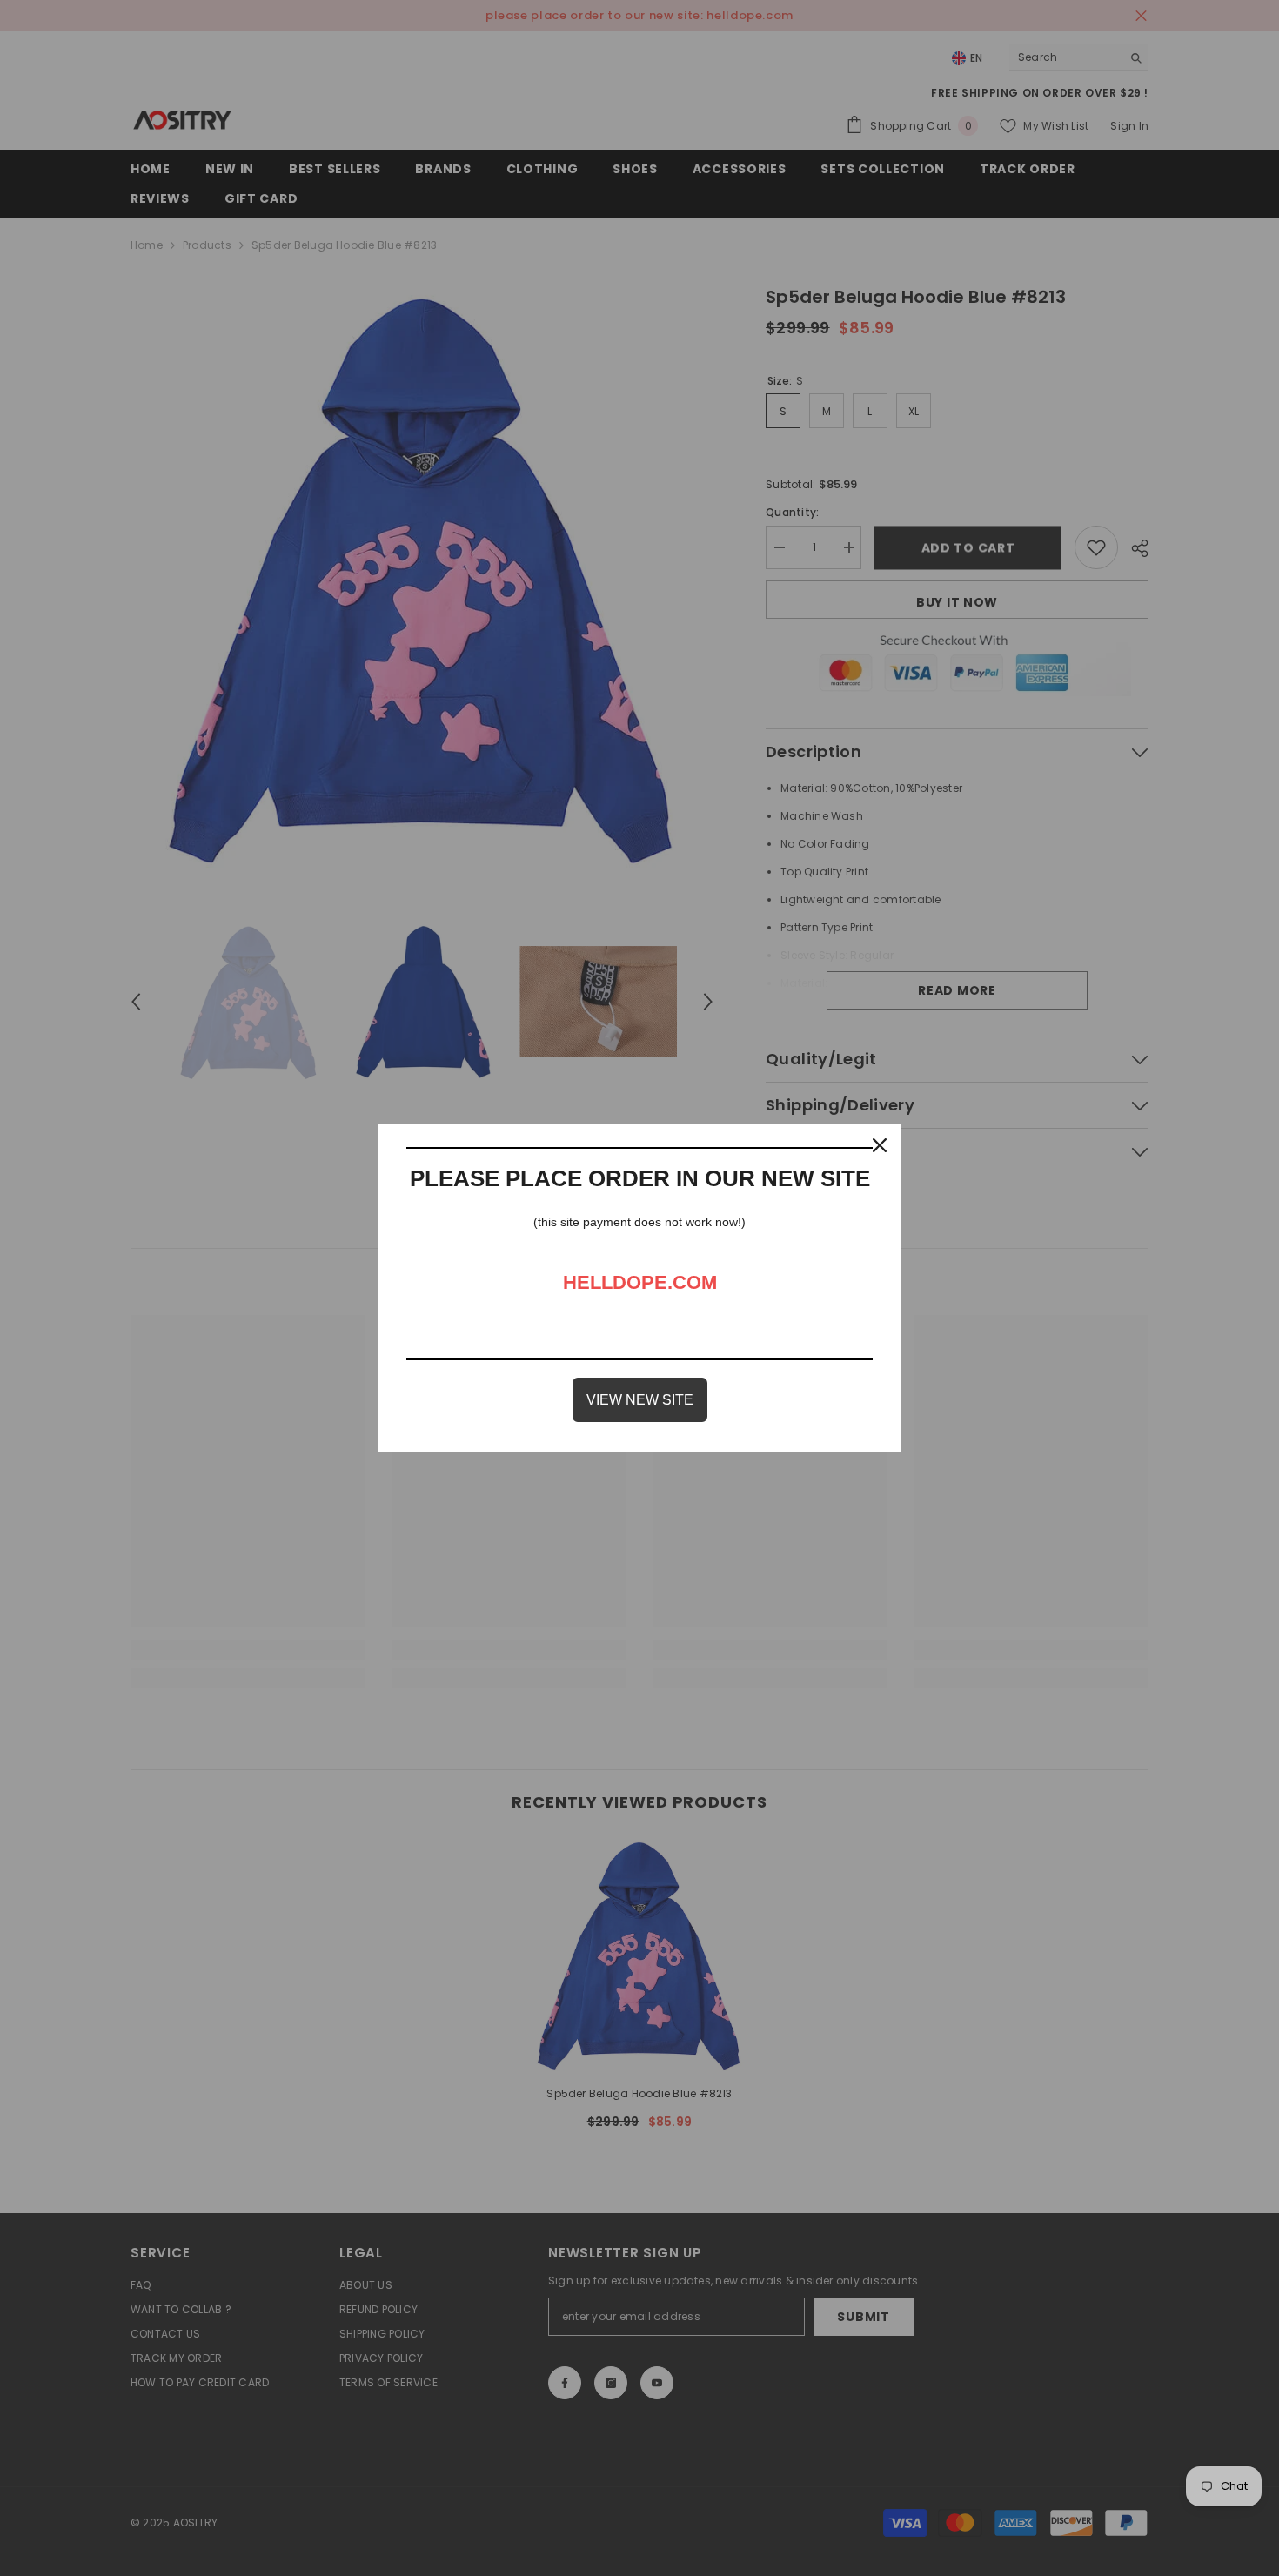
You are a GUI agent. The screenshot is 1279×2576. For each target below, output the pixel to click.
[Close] (880, 1145)
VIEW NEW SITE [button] (640, 1400)
